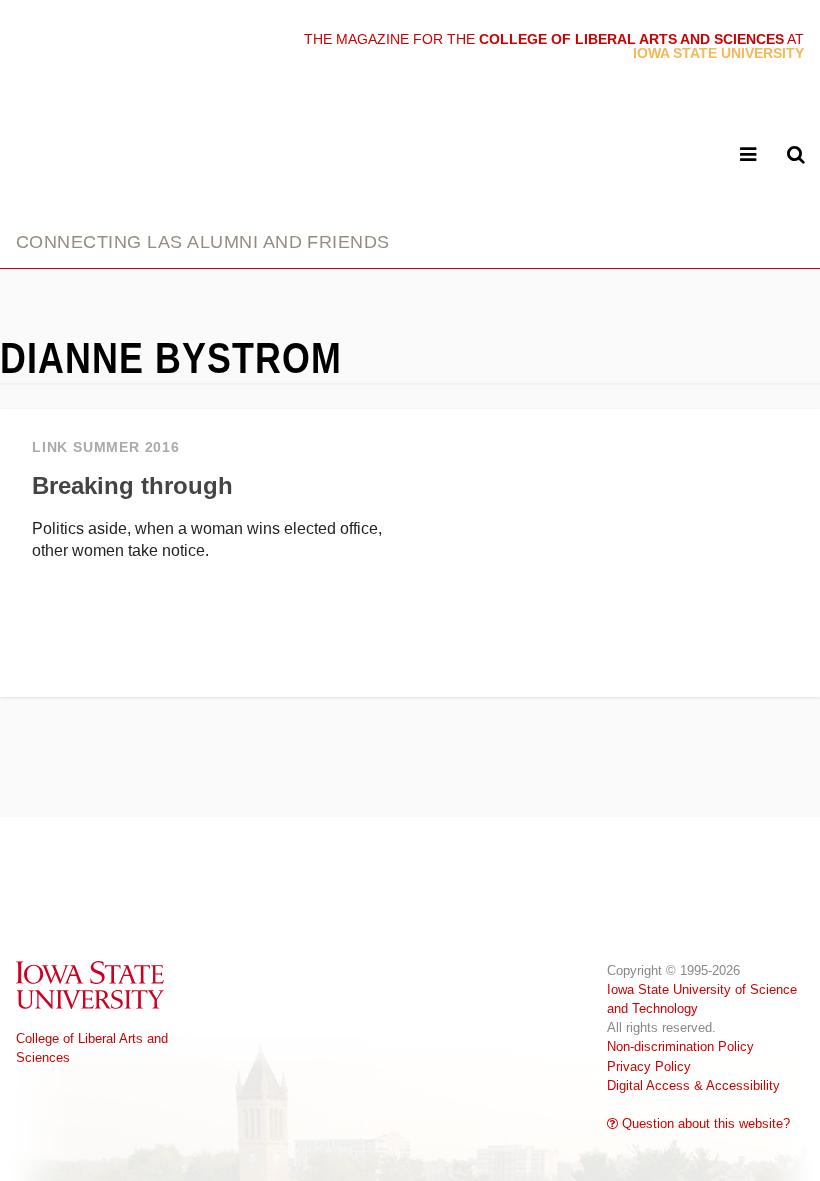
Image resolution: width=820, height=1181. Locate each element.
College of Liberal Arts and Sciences (92, 1048)
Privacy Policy (649, 1066)
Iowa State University (91, 984)
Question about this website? (704, 1123)
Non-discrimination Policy (680, 1046)
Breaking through (132, 485)
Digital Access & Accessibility (693, 1085)
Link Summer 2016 (106, 447)
